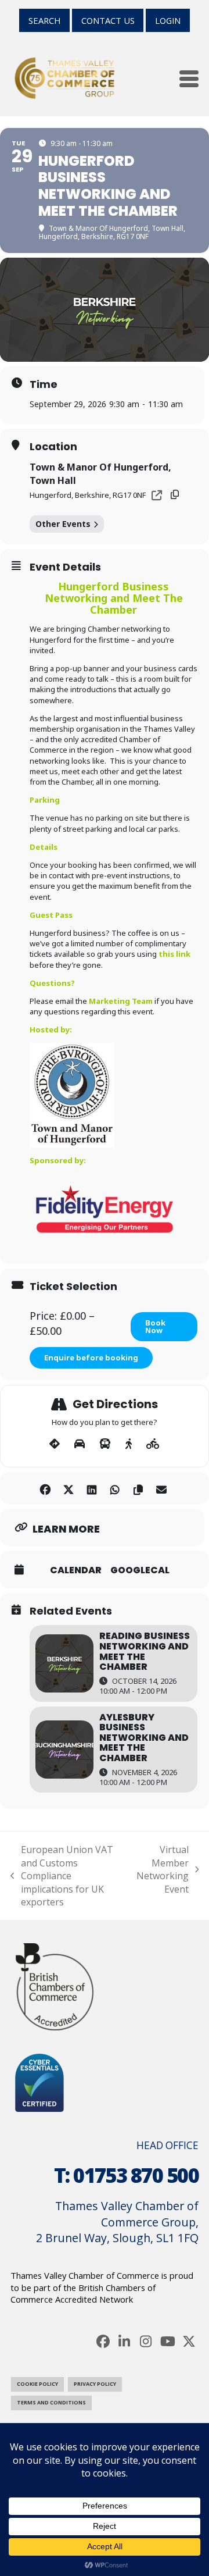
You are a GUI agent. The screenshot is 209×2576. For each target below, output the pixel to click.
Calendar (76, 1570)
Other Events (63, 524)
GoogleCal (140, 1570)
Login (168, 20)
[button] (189, 79)
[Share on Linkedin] (91, 1488)
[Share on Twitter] (68, 1488)
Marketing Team (121, 1001)
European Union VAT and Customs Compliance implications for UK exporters (62, 1876)
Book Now (155, 1326)
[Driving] (80, 1444)
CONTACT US (108, 20)
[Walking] (129, 1444)
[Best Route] (55, 1444)
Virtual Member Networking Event (163, 1869)
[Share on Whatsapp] (115, 1488)
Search (44, 20)
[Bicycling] (153, 1444)
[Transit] (105, 1444)
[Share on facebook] (45, 1488)
